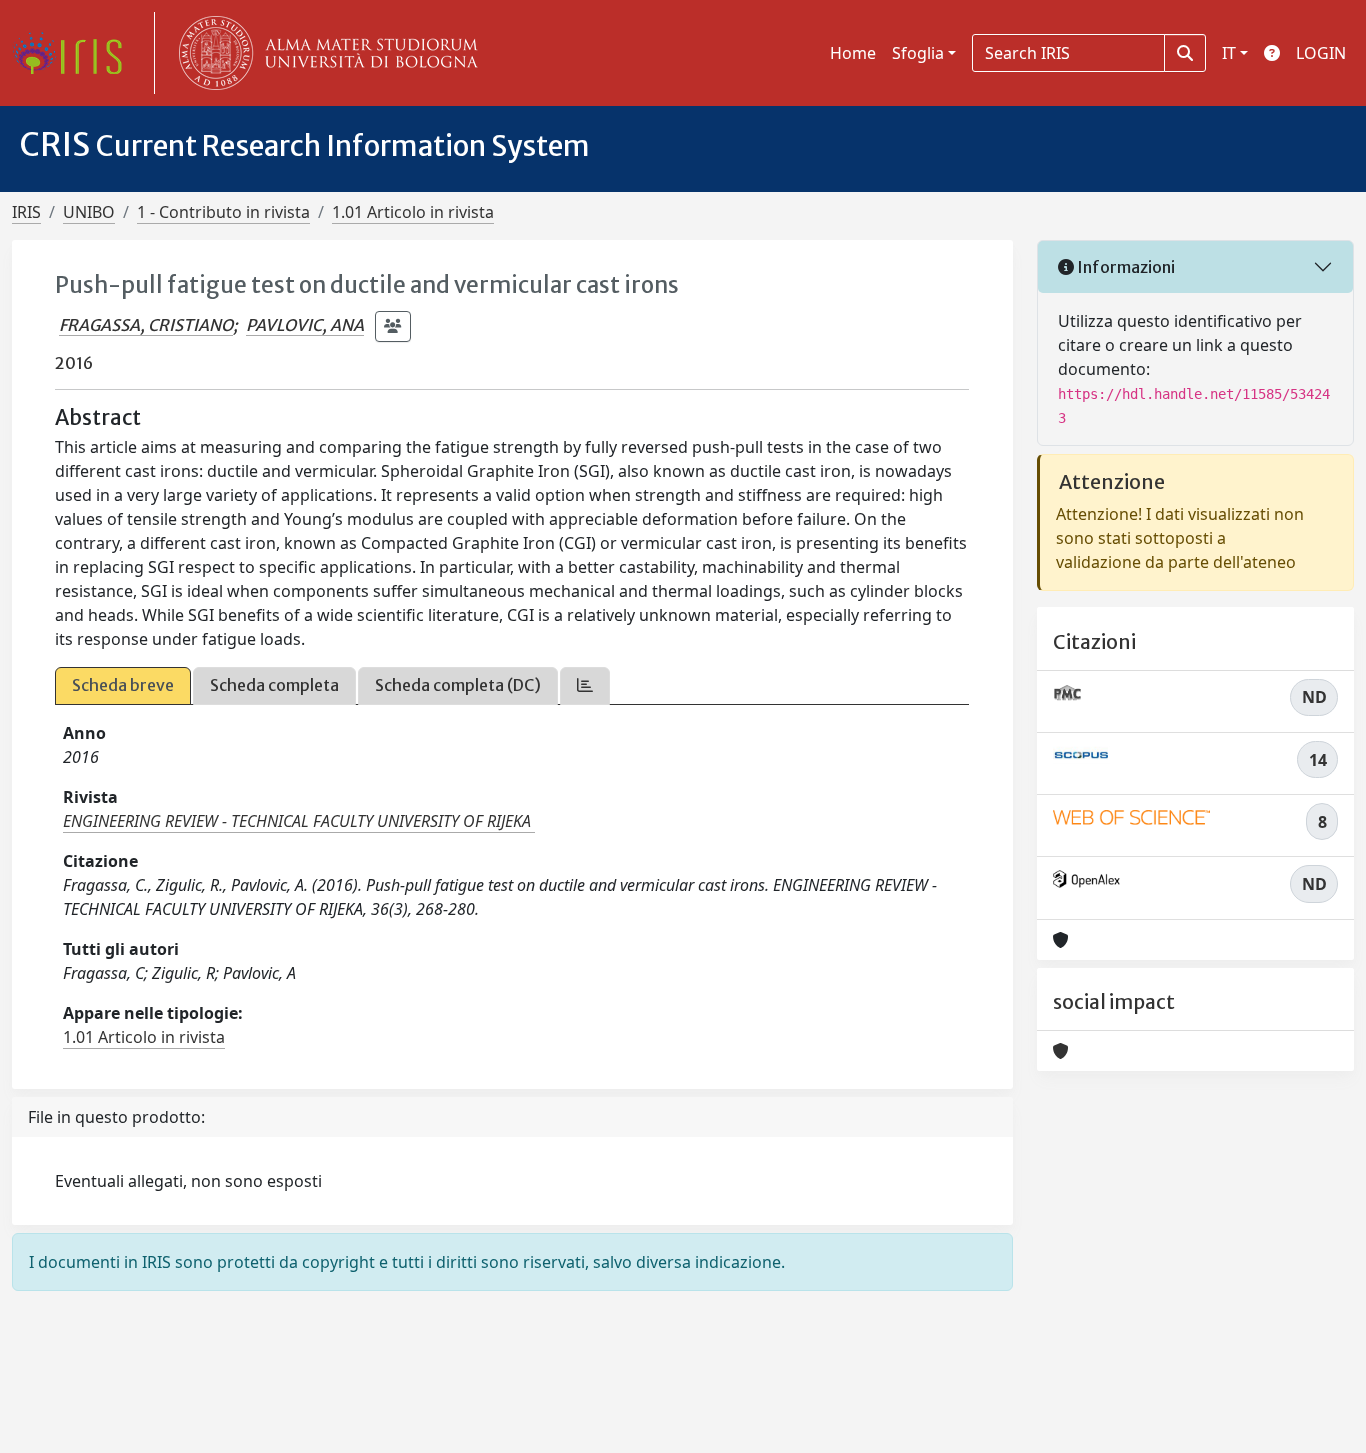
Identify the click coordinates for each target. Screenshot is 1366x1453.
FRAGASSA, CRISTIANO (146, 325)
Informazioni (1124, 267)
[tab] (585, 685)
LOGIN (1321, 53)
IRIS (26, 212)
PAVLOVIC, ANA (305, 325)
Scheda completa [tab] (274, 685)
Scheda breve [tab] (123, 685)
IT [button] (1229, 53)
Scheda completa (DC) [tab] (458, 685)
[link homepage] (75, 53)
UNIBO (89, 212)
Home (853, 53)
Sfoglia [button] (918, 53)
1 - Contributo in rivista (223, 212)
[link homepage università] (324, 53)
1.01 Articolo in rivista (413, 212)
